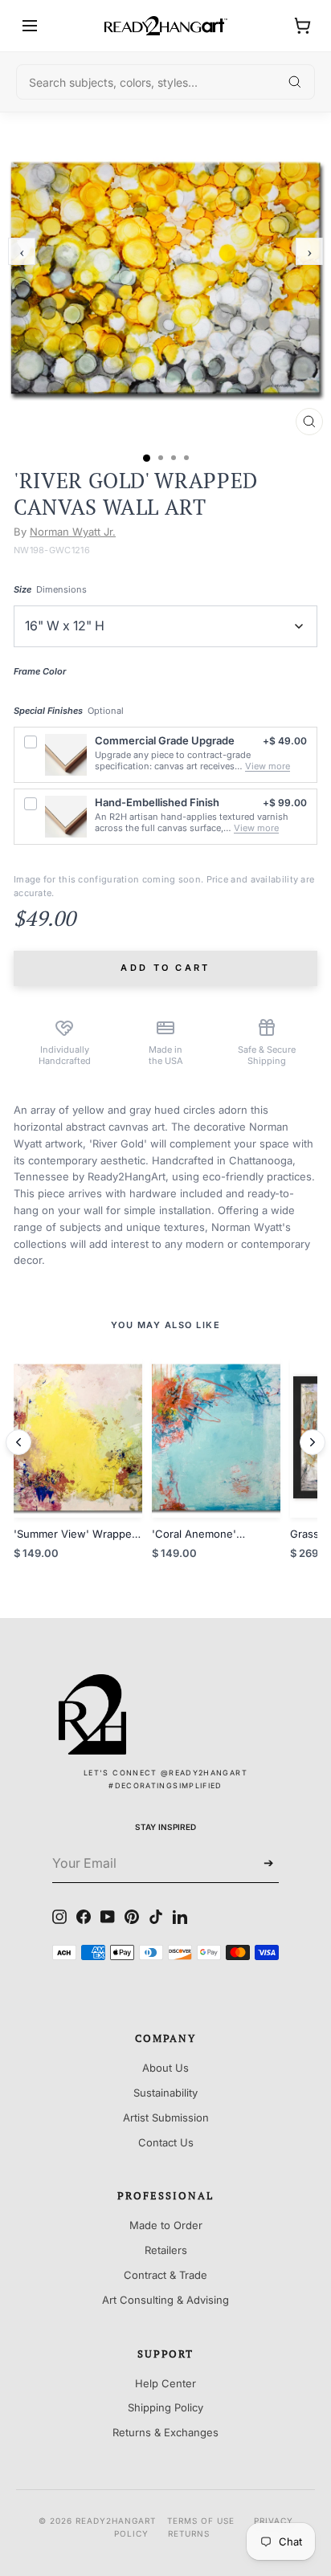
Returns (189, 2533)
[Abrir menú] (30, 26)
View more (268, 766)
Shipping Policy (165, 2407)
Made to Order (166, 2225)
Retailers (166, 2250)
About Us (165, 2068)
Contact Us (166, 2142)
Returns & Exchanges (165, 2432)
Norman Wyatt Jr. (73, 532)
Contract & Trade (165, 2275)
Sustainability (165, 2093)
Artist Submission (166, 2117)
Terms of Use (201, 2521)
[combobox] (165, 82)
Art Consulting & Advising (165, 2300)
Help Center (165, 2383)
